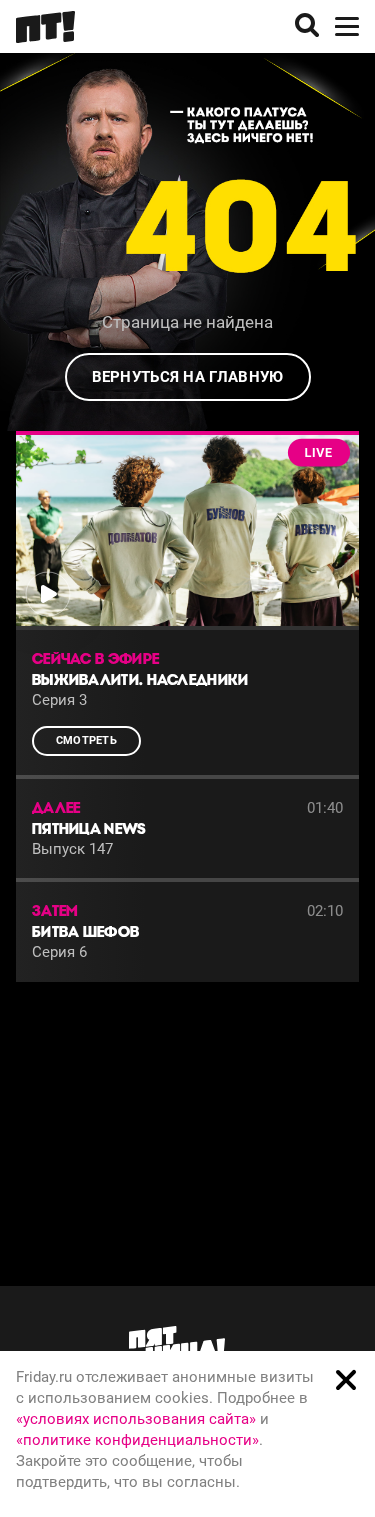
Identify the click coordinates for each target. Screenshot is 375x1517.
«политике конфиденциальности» (137, 1440)
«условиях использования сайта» (136, 1419)
